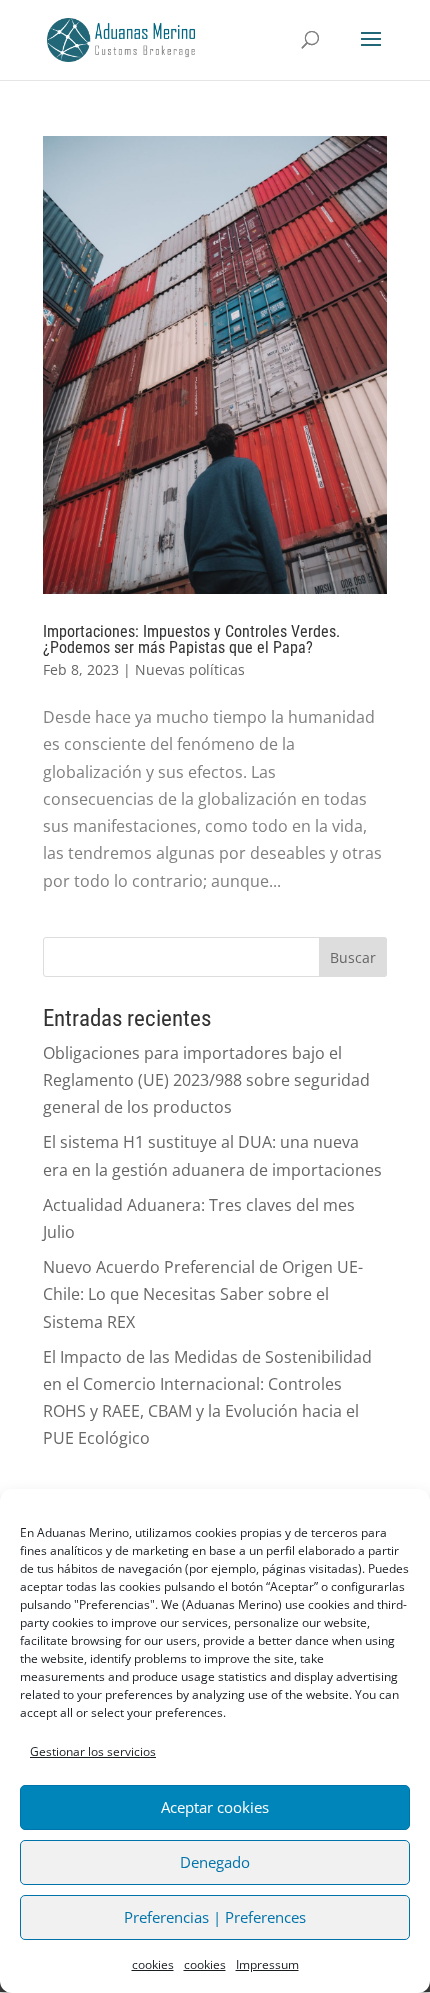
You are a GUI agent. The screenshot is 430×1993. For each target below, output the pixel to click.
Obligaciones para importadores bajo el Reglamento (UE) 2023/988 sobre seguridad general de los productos (206, 1080)
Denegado (215, 1862)
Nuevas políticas (190, 669)
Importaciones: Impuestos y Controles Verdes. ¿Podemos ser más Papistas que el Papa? (191, 639)
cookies (153, 1964)
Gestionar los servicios (93, 1751)
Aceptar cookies (215, 1807)
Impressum (267, 1964)
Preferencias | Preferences (215, 1917)
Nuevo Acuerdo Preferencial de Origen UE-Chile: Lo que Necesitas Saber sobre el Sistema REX (203, 1294)
